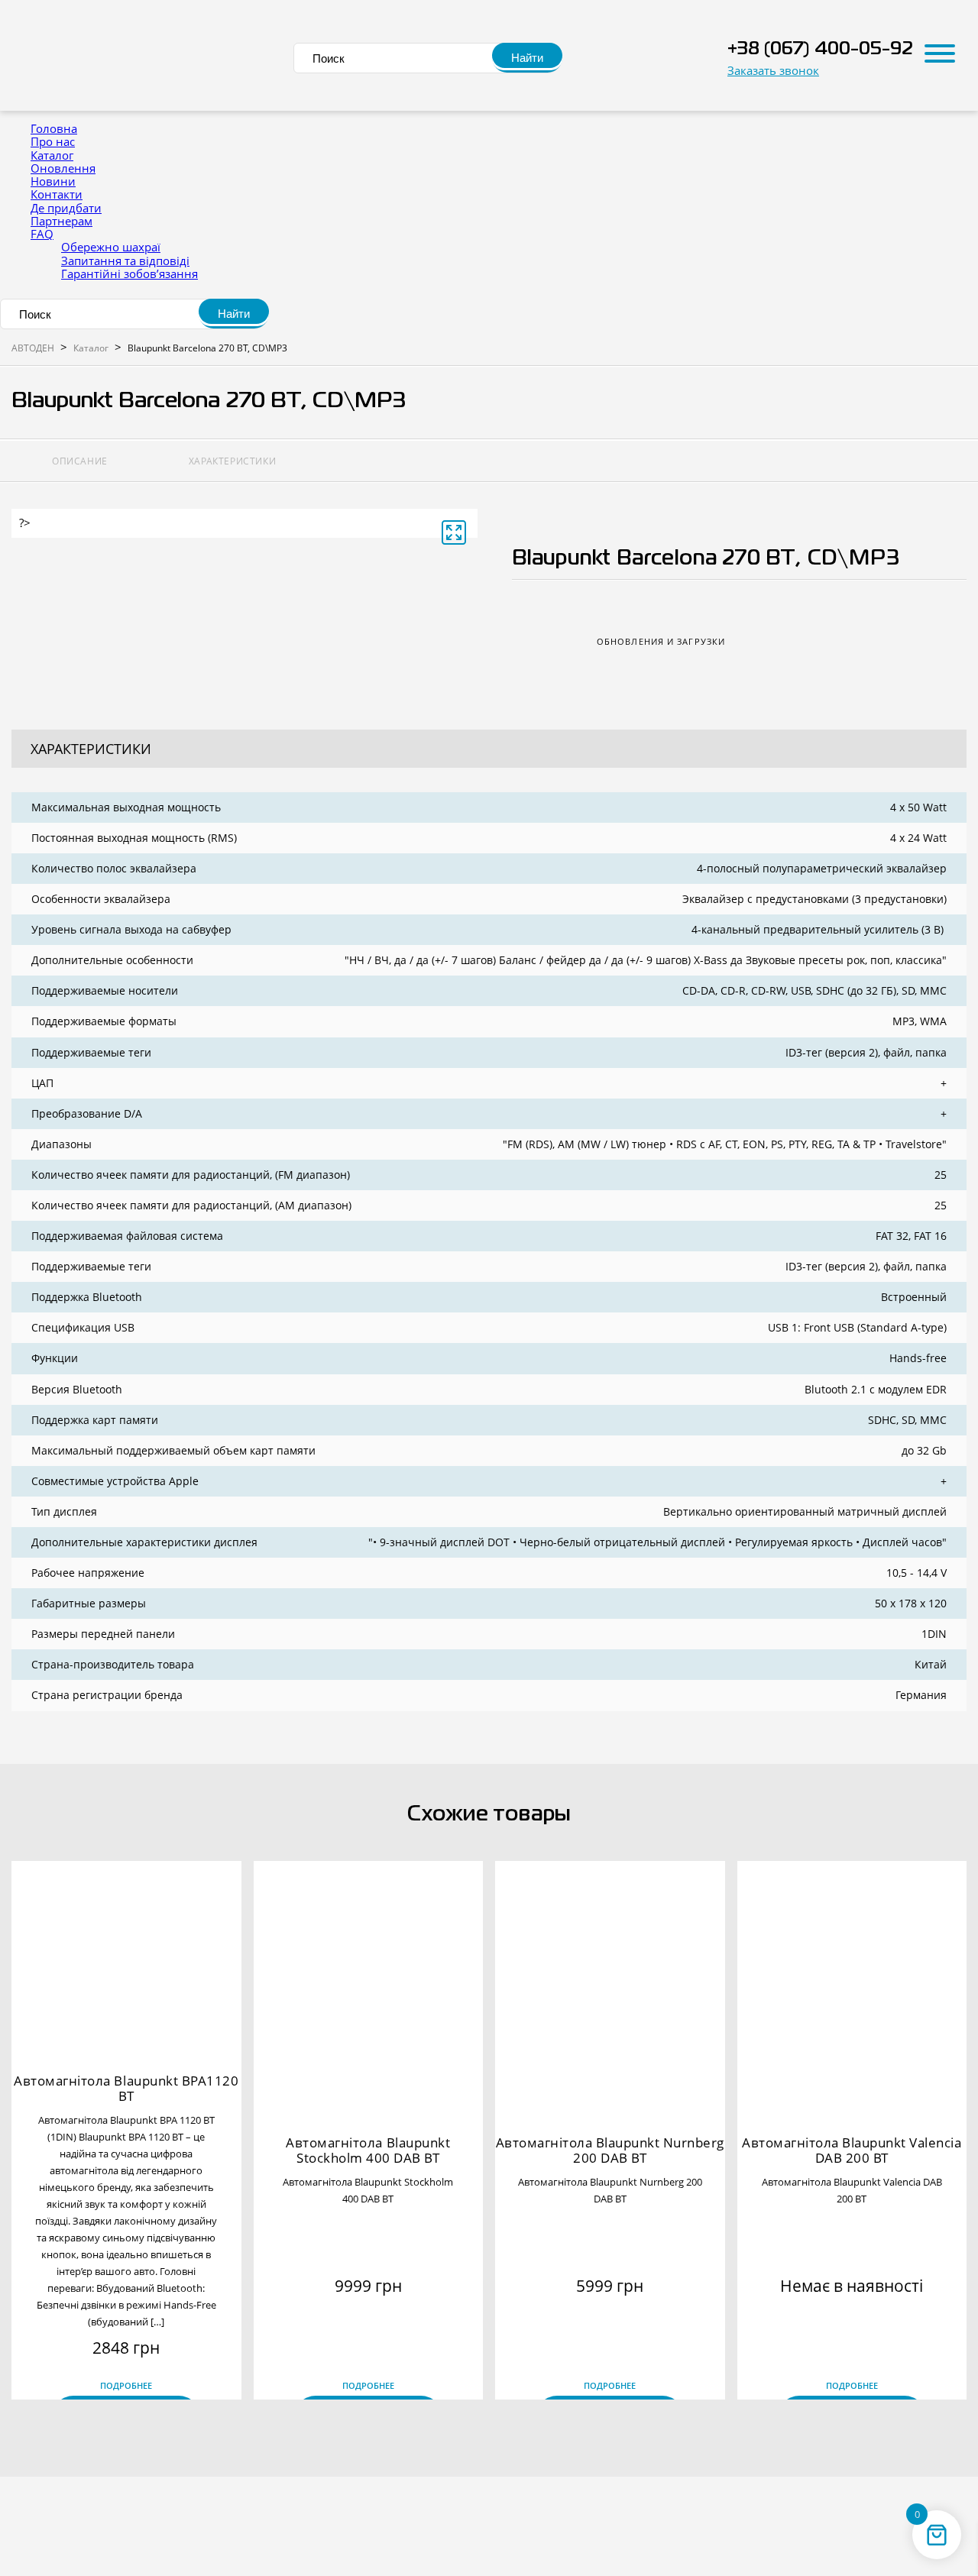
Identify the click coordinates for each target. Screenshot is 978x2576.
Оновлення (63, 168)
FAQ (42, 234)
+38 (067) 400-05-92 (820, 49)
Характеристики (232, 461)
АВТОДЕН (33, 348)
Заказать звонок (773, 71)
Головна (54, 128)
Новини (53, 181)
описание (80, 461)
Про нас (53, 141)
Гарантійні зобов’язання (130, 273)
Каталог (52, 155)
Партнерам (62, 221)
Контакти (57, 194)
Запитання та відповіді (125, 261)
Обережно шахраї (111, 247)
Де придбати (66, 208)
